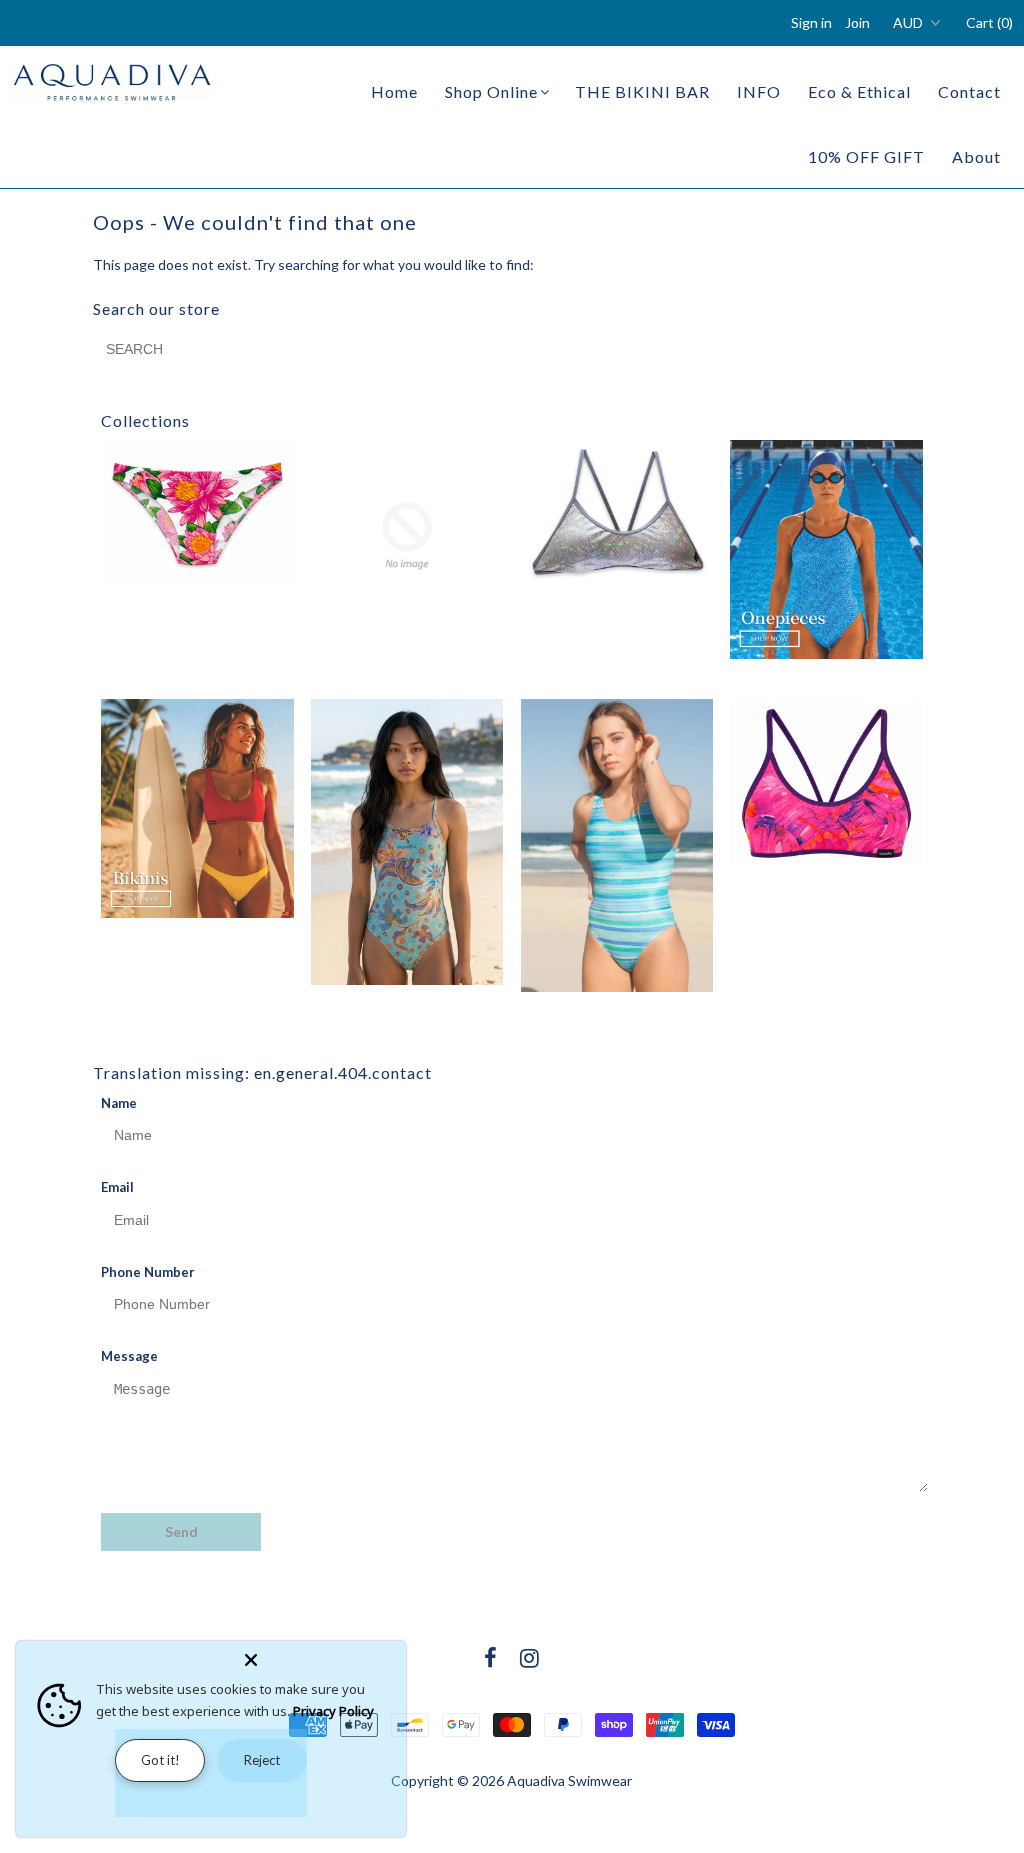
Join (857, 22)
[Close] (321, 1656)
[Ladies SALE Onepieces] (617, 845)
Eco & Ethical (859, 91)
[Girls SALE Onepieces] (407, 842)
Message (129, 1356)
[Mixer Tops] (826, 783)
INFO (759, 91)
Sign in (811, 22)
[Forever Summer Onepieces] (826, 549)
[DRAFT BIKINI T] (617, 512)
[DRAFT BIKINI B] (407, 536)
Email (117, 1187)
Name (119, 1103)
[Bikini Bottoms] (197, 512)
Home (394, 91)
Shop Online (491, 91)
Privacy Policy (333, 1711)
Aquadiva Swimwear (569, 1780)
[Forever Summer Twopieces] (197, 808)
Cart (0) (989, 22)
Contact (969, 91)
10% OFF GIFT (866, 156)
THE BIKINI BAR (642, 91)
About (976, 156)
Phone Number (148, 1272)
